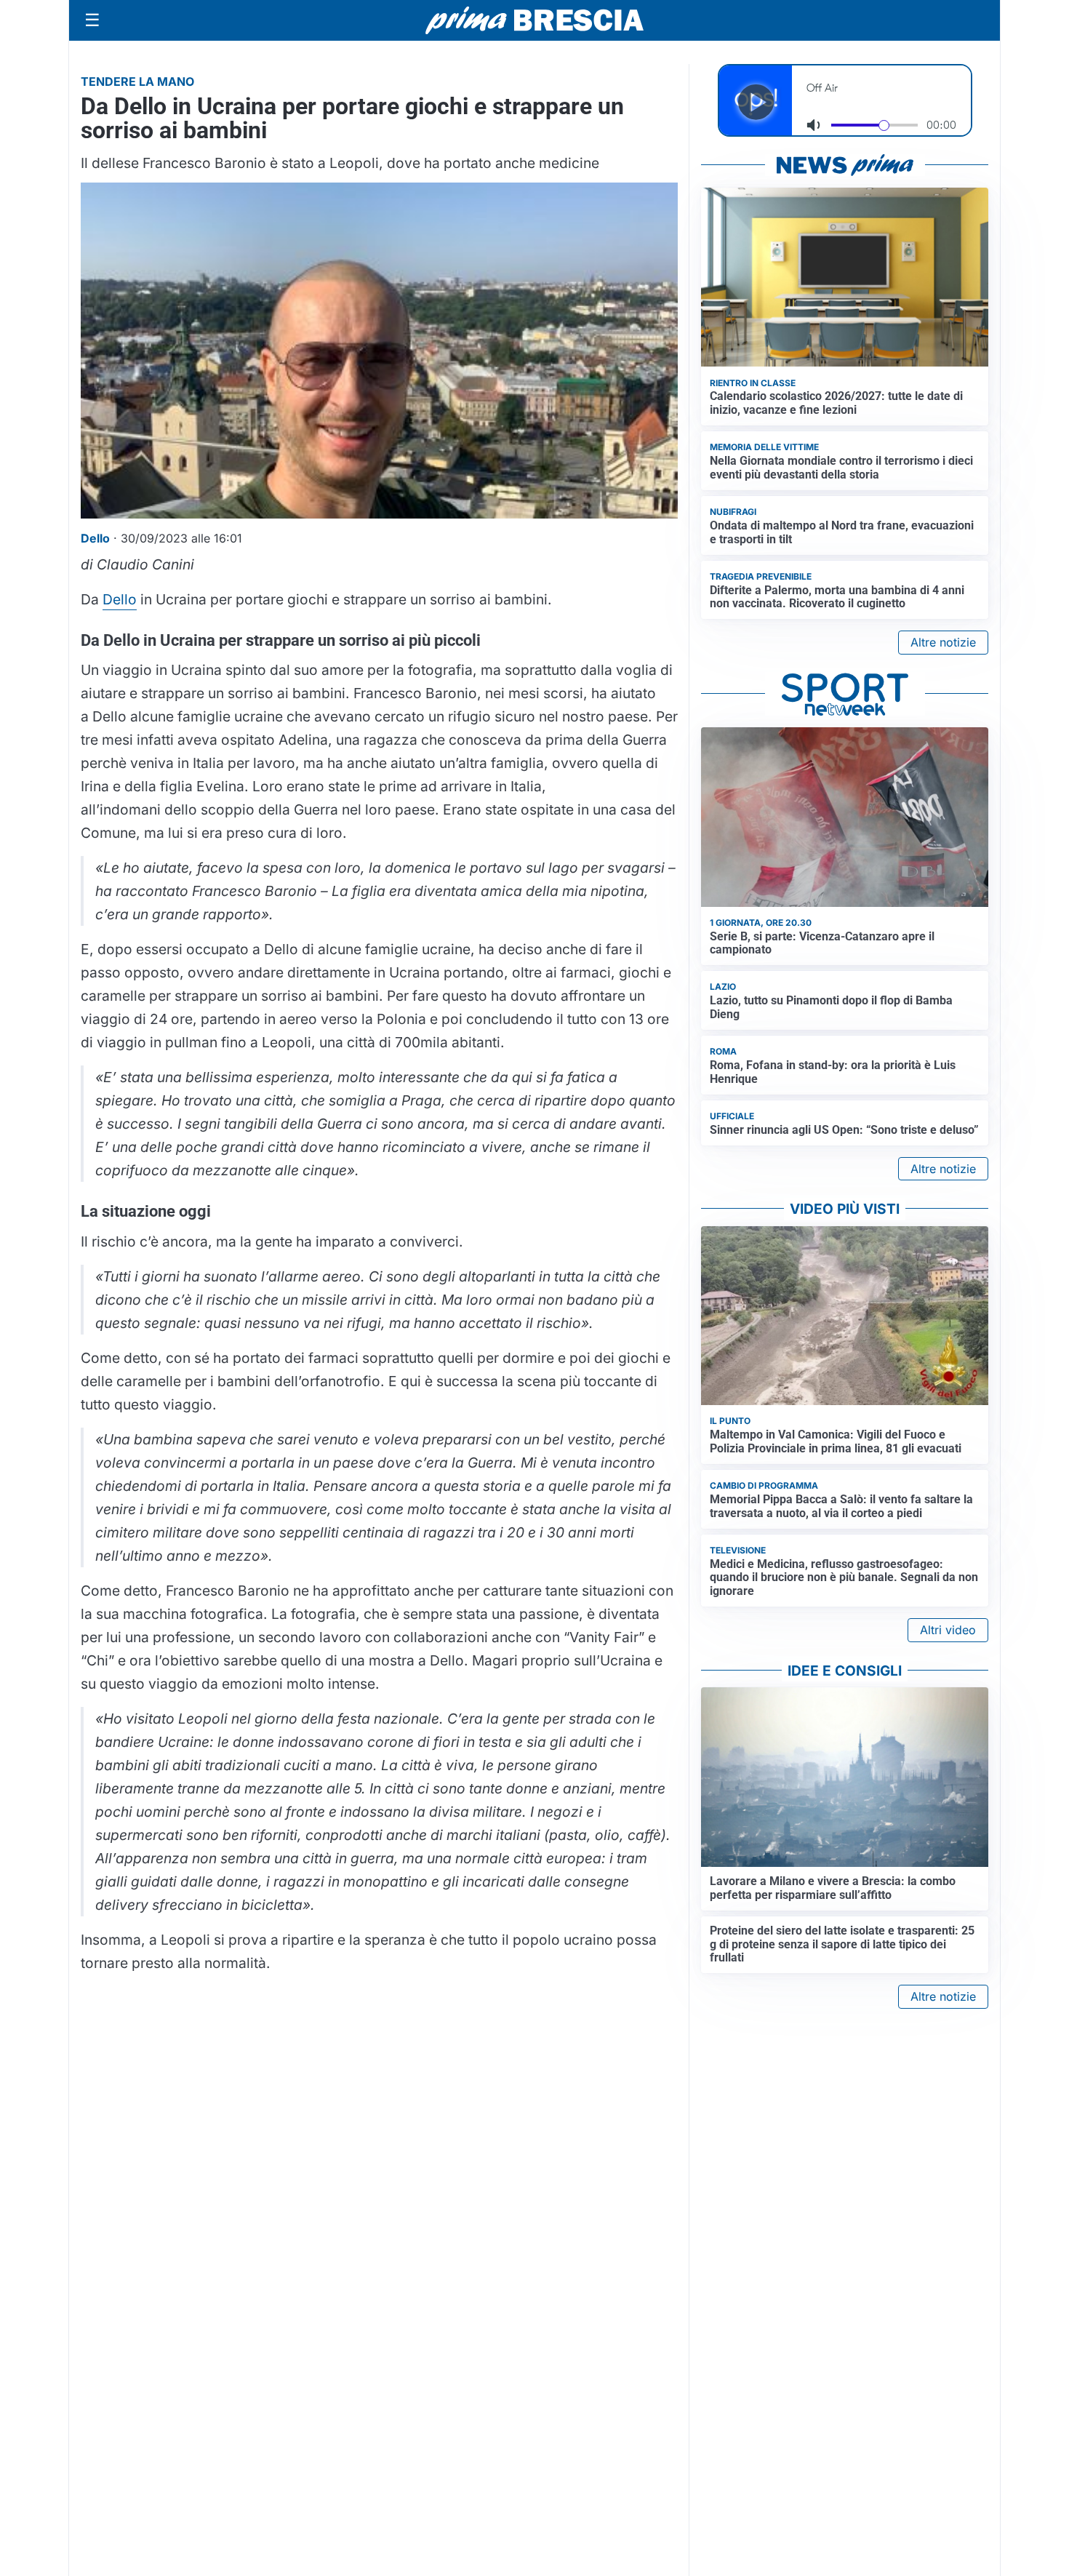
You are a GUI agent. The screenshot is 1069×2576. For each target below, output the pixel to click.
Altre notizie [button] (943, 642)
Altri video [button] (948, 1630)
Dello (120, 599)
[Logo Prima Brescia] (534, 21)
